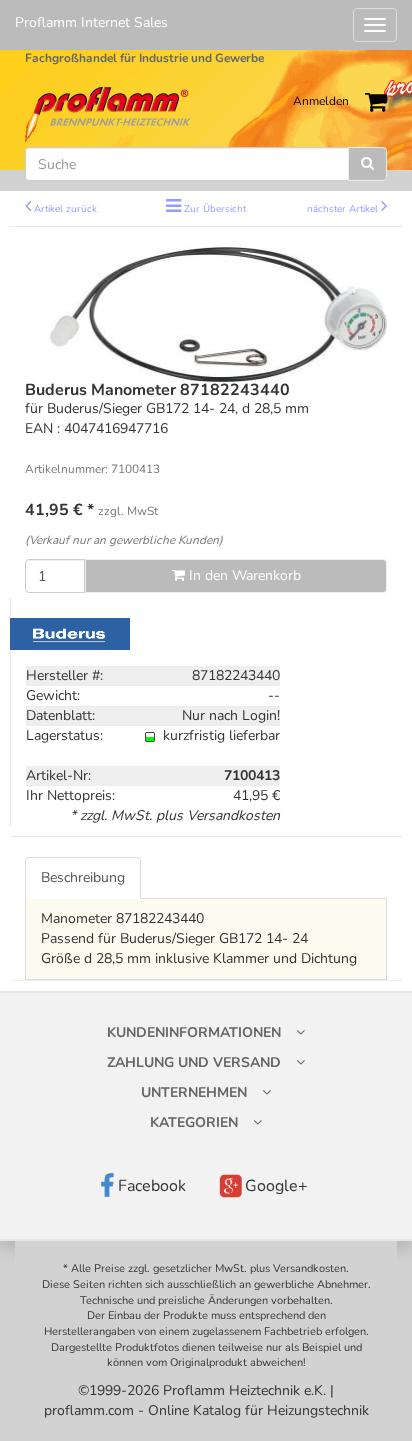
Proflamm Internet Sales (91, 22)
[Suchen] (367, 164)
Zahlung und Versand (194, 1062)
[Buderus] (70, 633)
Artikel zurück (65, 208)
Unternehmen (194, 1092)
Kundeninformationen (194, 1032)
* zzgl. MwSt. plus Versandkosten (175, 815)
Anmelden (321, 101)
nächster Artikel (344, 208)
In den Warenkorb (243, 575)
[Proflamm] (109, 113)
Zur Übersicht (215, 208)
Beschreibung (83, 877)
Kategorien (194, 1122)
